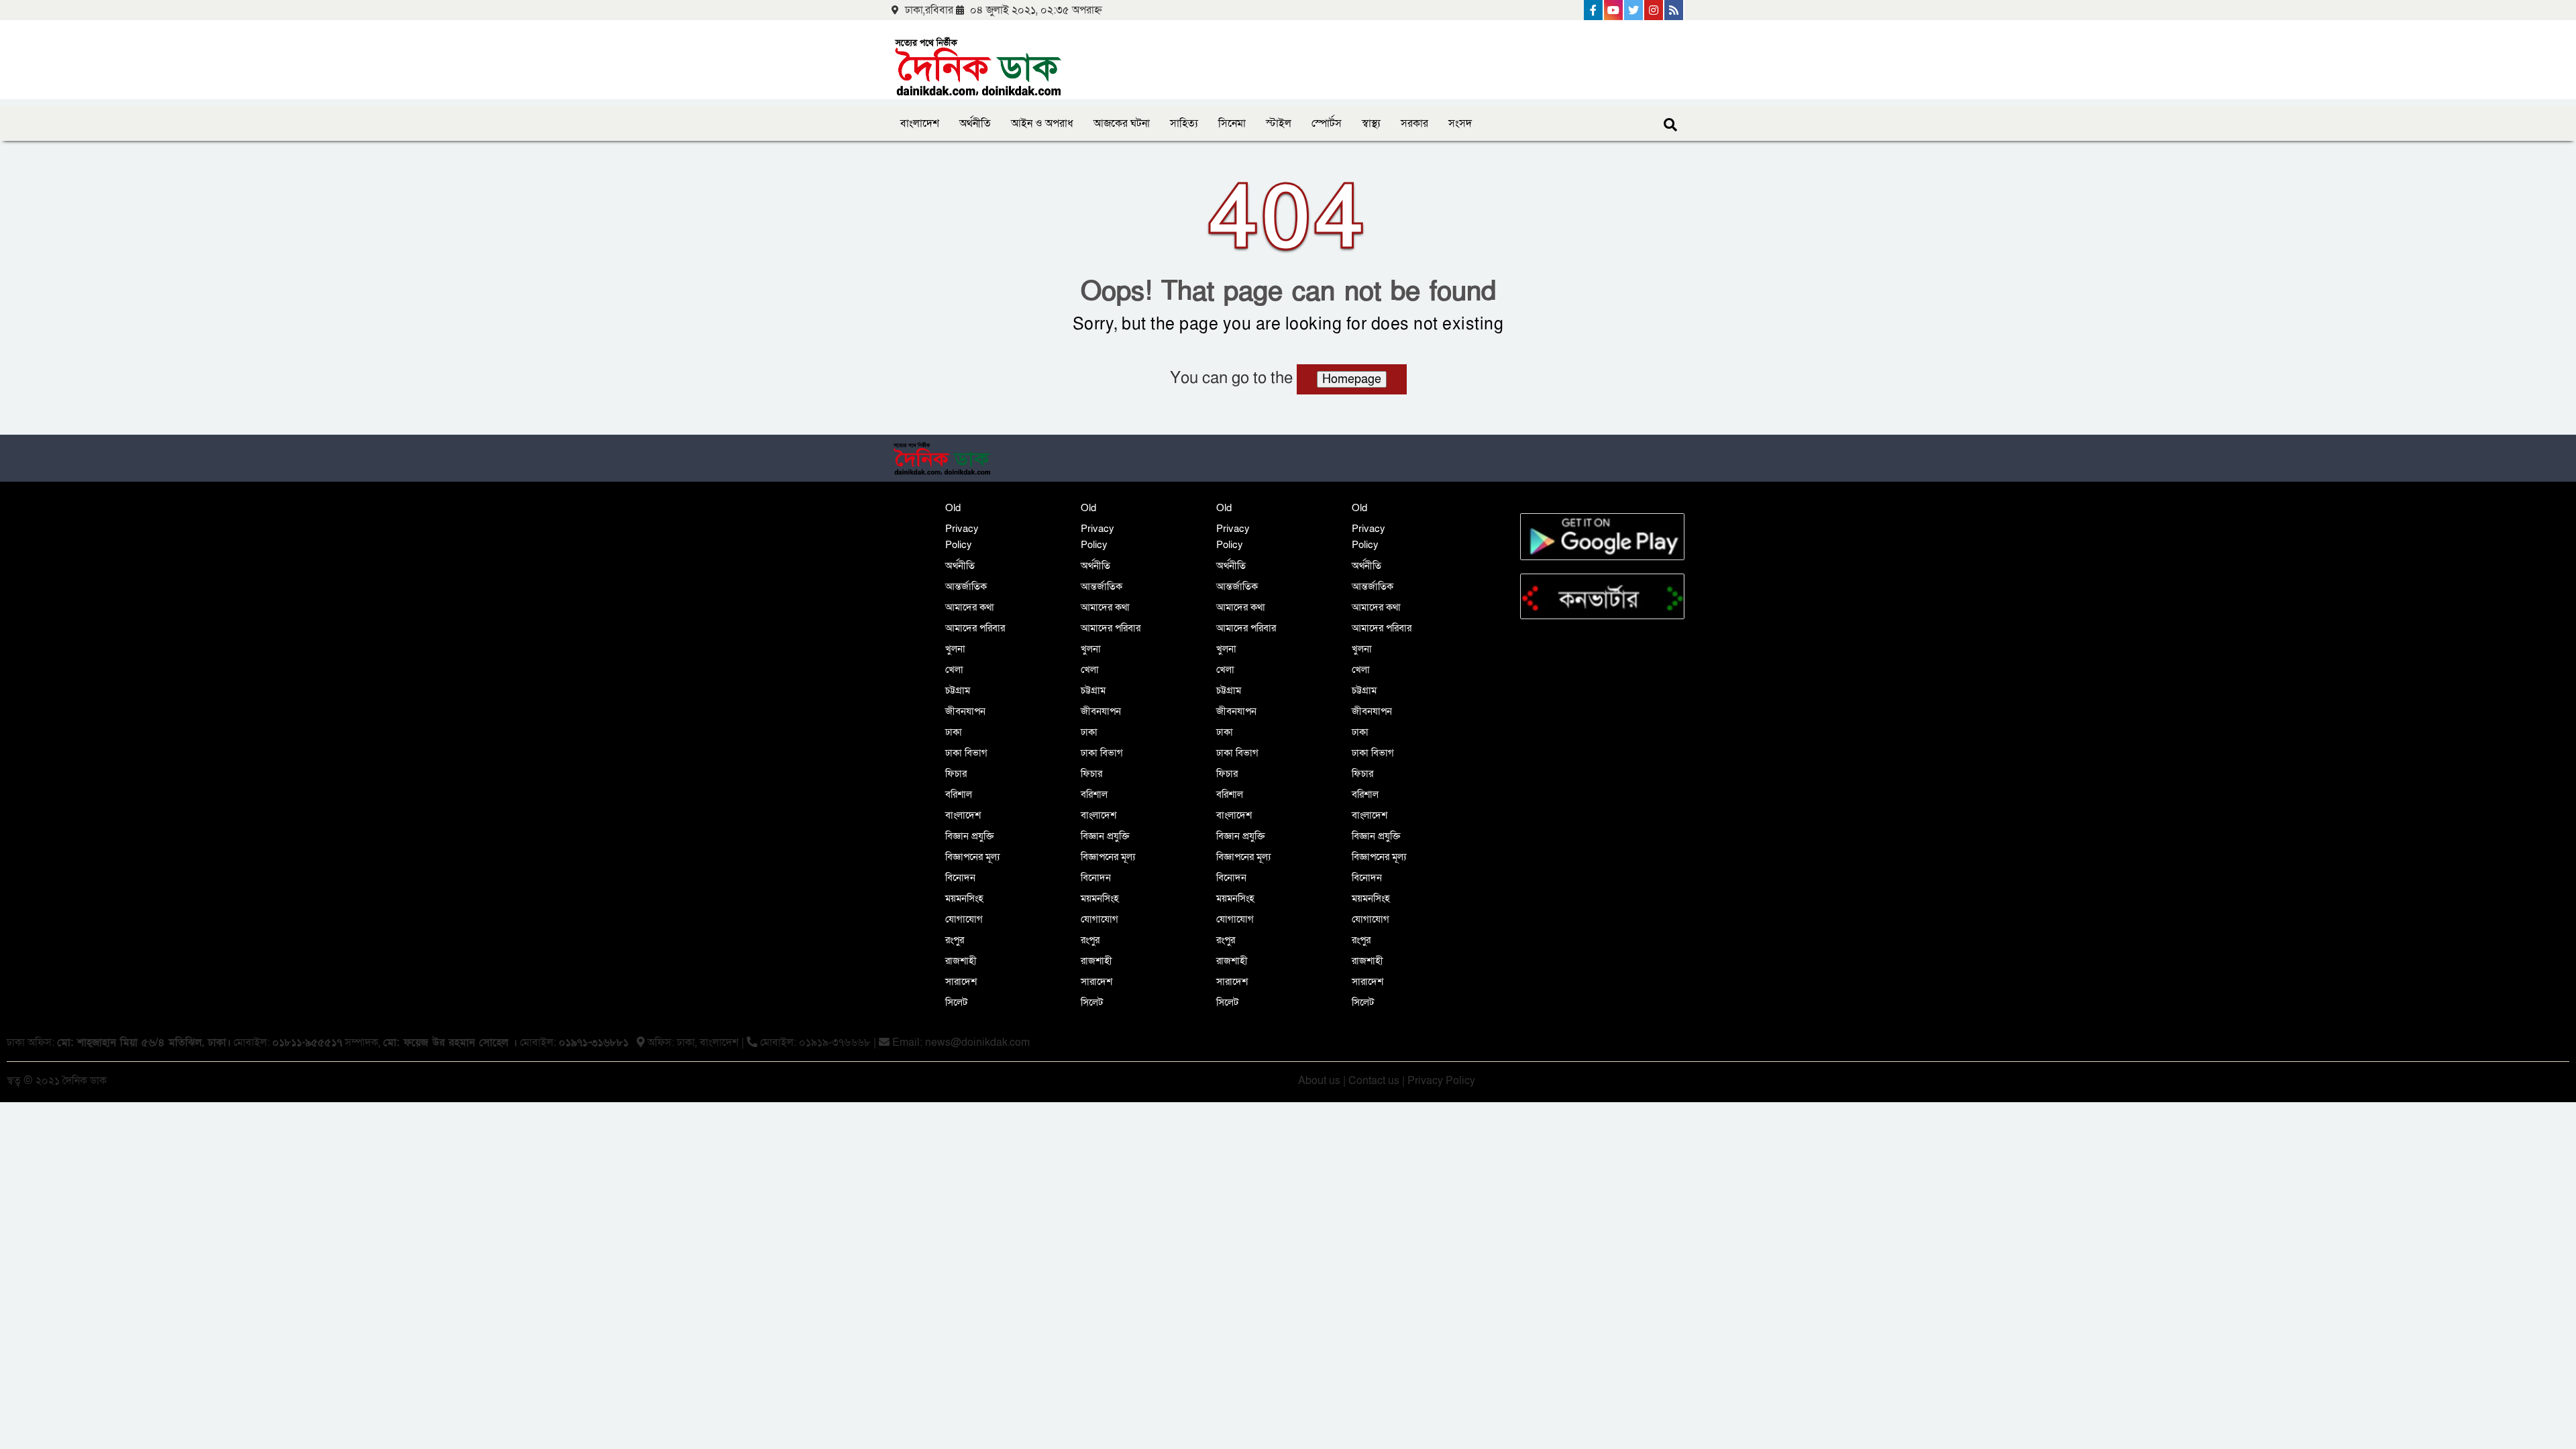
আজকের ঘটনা (1122, 123)
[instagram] (1654, 10)
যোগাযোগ (964, 919)
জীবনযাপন (965, 711)
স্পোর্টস (1327, 123)
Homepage (1352, 379)
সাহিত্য (1184, 123)
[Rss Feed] (1674, 10)
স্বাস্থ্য (1371, 123)
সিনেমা (1232, 123)
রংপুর (955, 940)
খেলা (954, 669)
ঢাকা (954, 732)
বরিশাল (959, 794)
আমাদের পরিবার (975, 628)
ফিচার (956, 773)
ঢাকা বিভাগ (966, 753)
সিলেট (956, 1002)
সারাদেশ (961, 981)
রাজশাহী (961, 961)
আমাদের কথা (970, 607)
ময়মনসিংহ (964, 898)
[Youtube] (1614, 10)
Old (953, 508)
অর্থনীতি (975, 123)
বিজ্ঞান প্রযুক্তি (970, 836)
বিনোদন (960, 877)
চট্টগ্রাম (958, 690)
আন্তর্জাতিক (966, 586)
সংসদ (1460, 123)
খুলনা (955, 649)
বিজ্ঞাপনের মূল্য (972, 857)
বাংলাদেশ (920, 123)
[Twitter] (1634, 10)
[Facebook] (1594, 10)
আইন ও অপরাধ (1042, 123)
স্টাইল (1279, 123)
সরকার (1414, 123)
